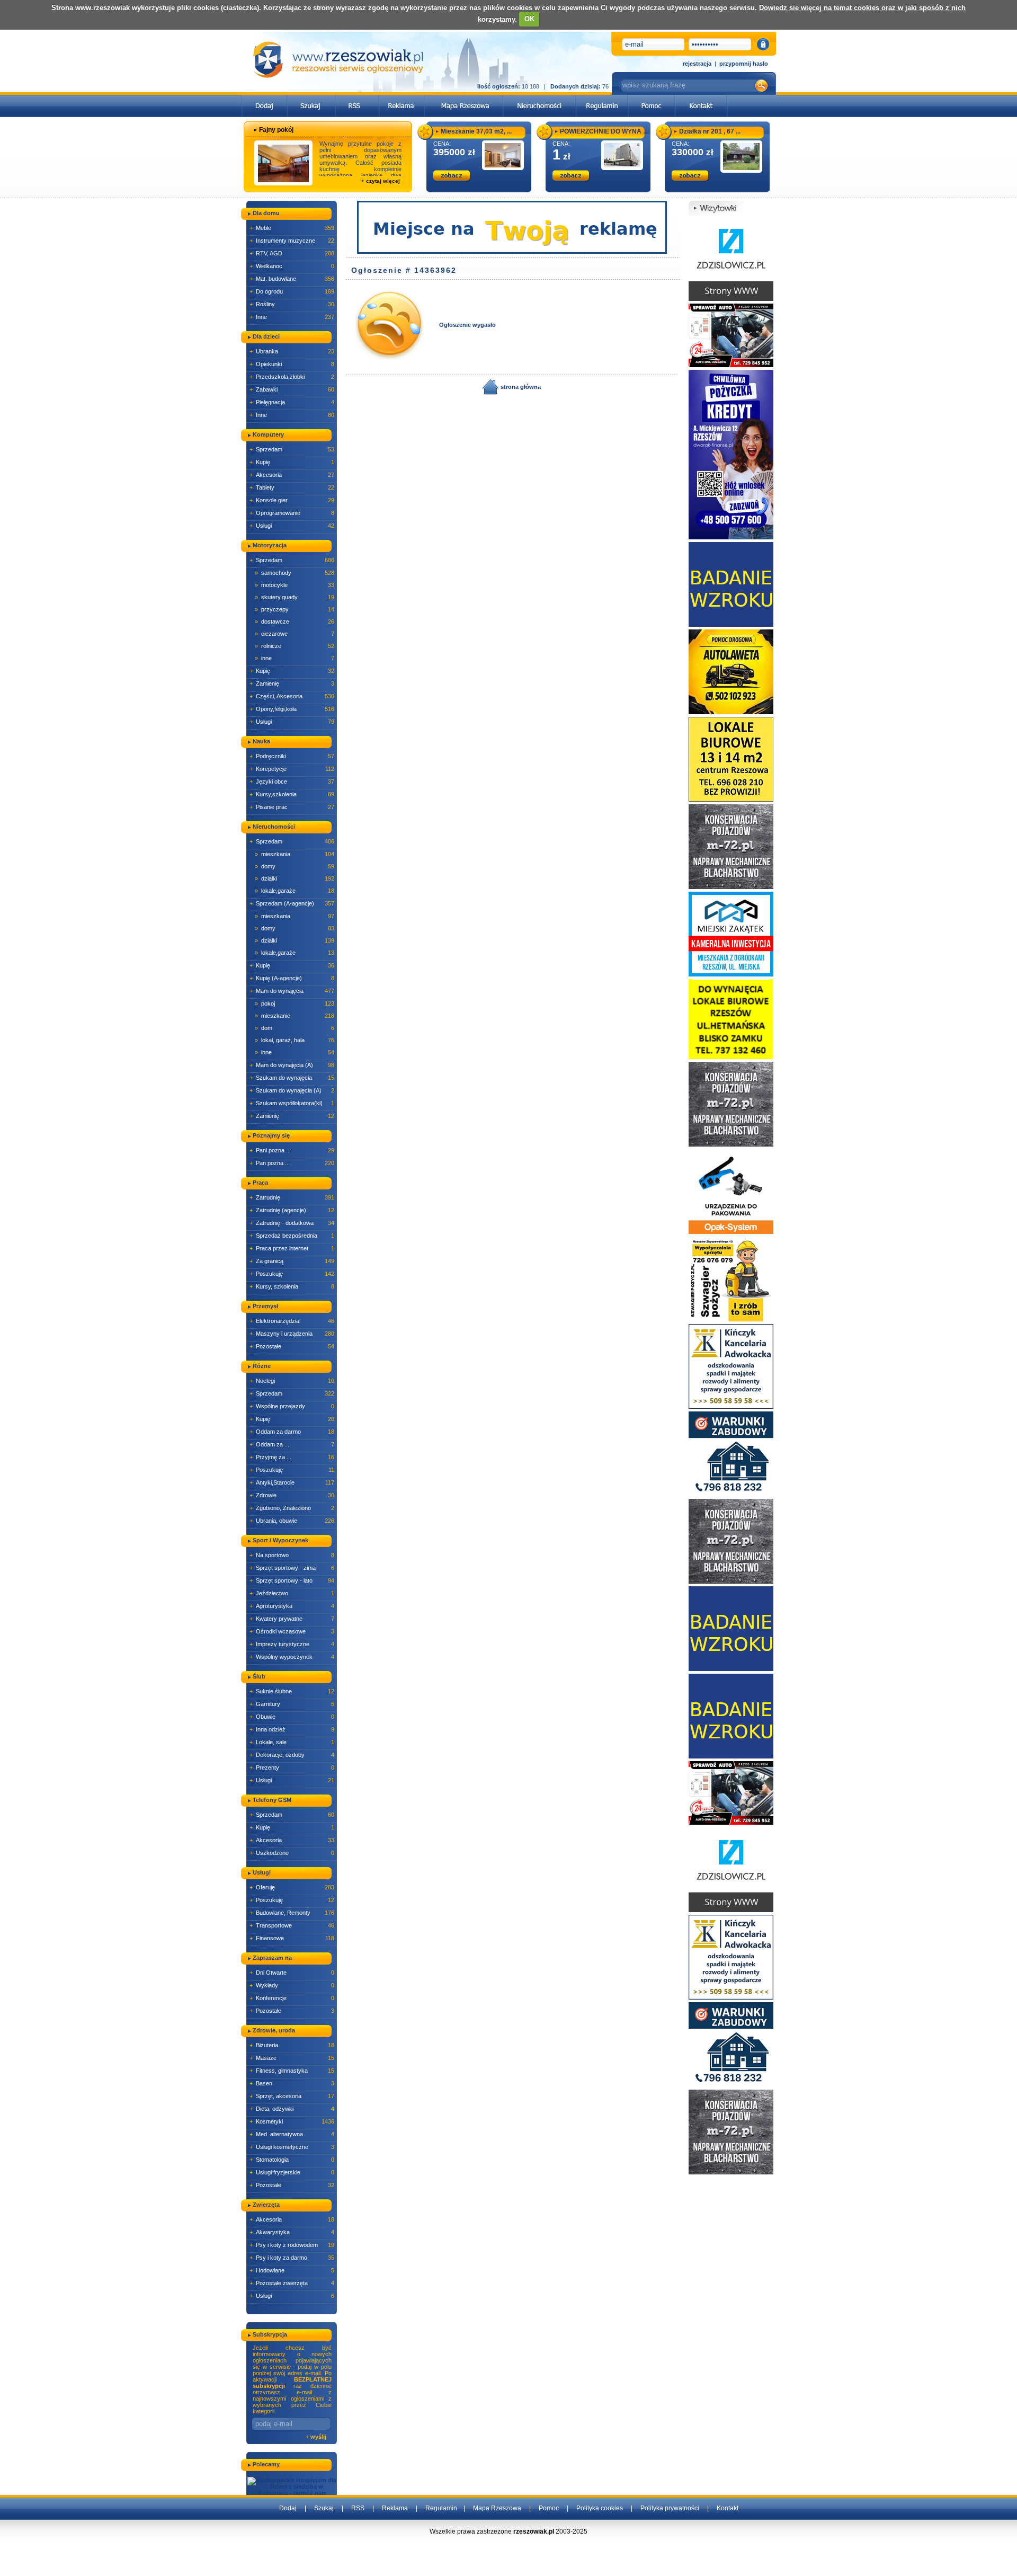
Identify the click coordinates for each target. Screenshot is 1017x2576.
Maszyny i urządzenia (292, 1334)
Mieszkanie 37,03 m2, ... (476, 131)
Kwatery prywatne (292, 1619)
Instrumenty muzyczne (292, 241)
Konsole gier (292, 500)
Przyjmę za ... (292, 1457)
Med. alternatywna (292, 2134)
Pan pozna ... (292, 1163)
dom (295, 1028)
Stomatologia (292, 2160)
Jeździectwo (292, 1593)
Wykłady (292, 1985)
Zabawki (292, 389)
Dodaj (288, 2508)
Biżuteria (292, 2045)
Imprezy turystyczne (292, 1644)
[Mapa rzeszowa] (464, 98)
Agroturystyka (292, 1606)
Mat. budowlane (292, 279)
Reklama (395, 2508)
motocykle (295, 585)
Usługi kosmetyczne (292, 2147)
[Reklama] (402, 98)
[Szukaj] (311, 98)
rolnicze (295, 646)
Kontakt (728, 2508)
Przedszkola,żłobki (292, 377)
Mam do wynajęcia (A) (292, 1065)
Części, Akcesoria (292, 696)
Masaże (292, 2058)
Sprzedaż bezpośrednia (292, 1236)
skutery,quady (295, 597)
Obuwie (292, 1717)
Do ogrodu (292, 291)
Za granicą (292, 1261)
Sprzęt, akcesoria (292, 2096)
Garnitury (292, 1704)
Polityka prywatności (670, 2508)
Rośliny (292, 304)
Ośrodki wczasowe (292, 1631)
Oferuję (292, 1887)
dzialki (295, 878)
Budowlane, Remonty (292, 1913)
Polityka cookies (600, 2508)
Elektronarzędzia (292, 1321)
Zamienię (292, 683)
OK (529, 19)
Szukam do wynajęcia (292, 1078)
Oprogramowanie (292, 513)
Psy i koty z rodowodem (292, 2245)
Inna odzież (292, 1729)
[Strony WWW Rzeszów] (731, 258)
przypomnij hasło (744, 64)
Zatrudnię (292, 1197)
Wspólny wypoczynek (292, 1657)
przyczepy (295, 609)
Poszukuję (292, 1274)
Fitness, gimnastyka (292, 2071)
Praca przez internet (292, 1248)
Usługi (292, 526)
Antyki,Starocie (292, 1482)
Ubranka (292, 351)
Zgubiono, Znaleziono (292, 1508)
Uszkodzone (292, 1853)
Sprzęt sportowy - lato (292, 1580)
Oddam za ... (292, 1444)
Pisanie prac (292, 807)
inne (295, 658)
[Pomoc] (652, 98)
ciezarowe (295, 634)
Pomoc (549, 2508)
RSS (358, 2508)
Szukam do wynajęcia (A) (292, 1090)
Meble (292, 228)
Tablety (292, 487)
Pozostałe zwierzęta (292, 2283)
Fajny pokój (276, 130)
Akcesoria (292, 475)
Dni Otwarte (292, 1973)
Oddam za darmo (292, 1432)
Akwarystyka (292, 2232)
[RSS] (357, 98)
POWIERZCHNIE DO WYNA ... (604, 131)
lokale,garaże (295, 891)
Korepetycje (292, 769)
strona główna (520, 387)
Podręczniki (292, 756)
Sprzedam (292, 449)
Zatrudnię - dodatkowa (292, 1223)
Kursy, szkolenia (292, 1286)
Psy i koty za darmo (292, 2258)
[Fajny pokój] (283, 163)
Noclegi (292, 1381)
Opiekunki (292, 364)
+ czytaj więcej (381, 181)
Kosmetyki (292, 2121)
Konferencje (292, 1998)
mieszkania (295, 854)
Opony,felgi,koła (292, 709)
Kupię (292, 462)
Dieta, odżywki (292, 2109)
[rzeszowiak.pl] (338, 60)
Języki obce (292, 781)
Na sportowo (292, 1555)
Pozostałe (292, 1346)
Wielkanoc (292, 266)
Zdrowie (292, 1495)
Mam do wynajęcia (292, 991)
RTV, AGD (292, 253)
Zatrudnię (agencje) (292, 1210)
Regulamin (441, 2508)
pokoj (295, 1003)
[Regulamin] (602, 98)
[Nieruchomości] (539, 98)
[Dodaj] (265, 98)
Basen (292, 2083)
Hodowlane (292, 2270)
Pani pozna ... (292, 1150)
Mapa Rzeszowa (497, 2508)
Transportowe (292, 1925)
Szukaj (324, 2508)
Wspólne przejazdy (292, 1406)
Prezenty (292, 1767)
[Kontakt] (701, 98)
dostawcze (295, 621)
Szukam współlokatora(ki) (292, 1103)
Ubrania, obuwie (292, 1521)
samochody (295, 573)
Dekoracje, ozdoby (292, 1755)
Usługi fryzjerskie (292, 2172)
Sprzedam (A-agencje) (292, 903)
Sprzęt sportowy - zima (292, 1568)
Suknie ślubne (292, 1691)
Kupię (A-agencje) (292, 978)
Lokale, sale (292, 1742)
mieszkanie (295, 1016)
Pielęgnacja (292, 402)
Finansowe (292, 1938)
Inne (292, 317)
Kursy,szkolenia (292, 794)
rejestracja (697, 64)
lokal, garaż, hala (295, 1040)
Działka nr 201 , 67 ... (710, 131)
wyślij (318, 2437)
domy (295, 866)
